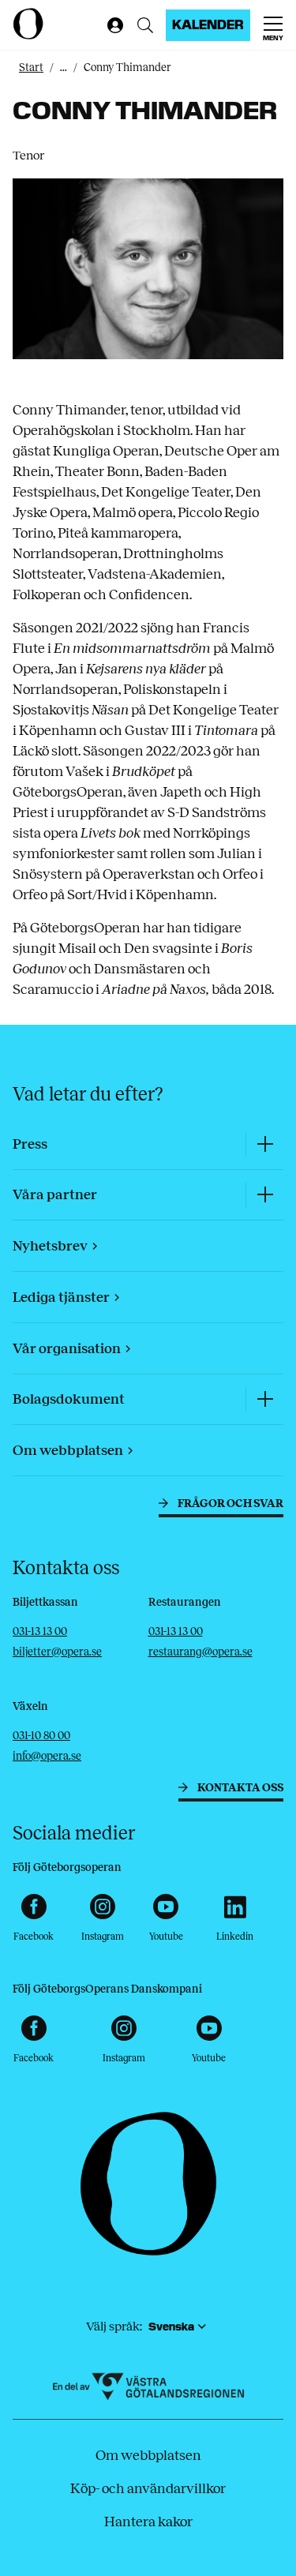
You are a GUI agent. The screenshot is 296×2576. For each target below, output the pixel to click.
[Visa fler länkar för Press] (264, 1144)
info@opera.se (47, 1756)
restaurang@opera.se (200, 1652)
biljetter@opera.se (57, 1652)
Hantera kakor (148, 2522)
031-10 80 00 (41, 1736)
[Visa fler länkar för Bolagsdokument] (264, 1399)
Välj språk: (114, 2326)
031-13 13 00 (40, 1631)
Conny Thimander (127, 67)
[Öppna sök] (145, 25)
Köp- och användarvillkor (148, 2488)
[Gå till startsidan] (56, 24)
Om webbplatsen (148, 2455)
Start (31, 67)
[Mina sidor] (112, 25)
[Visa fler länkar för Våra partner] (264, 1195)
